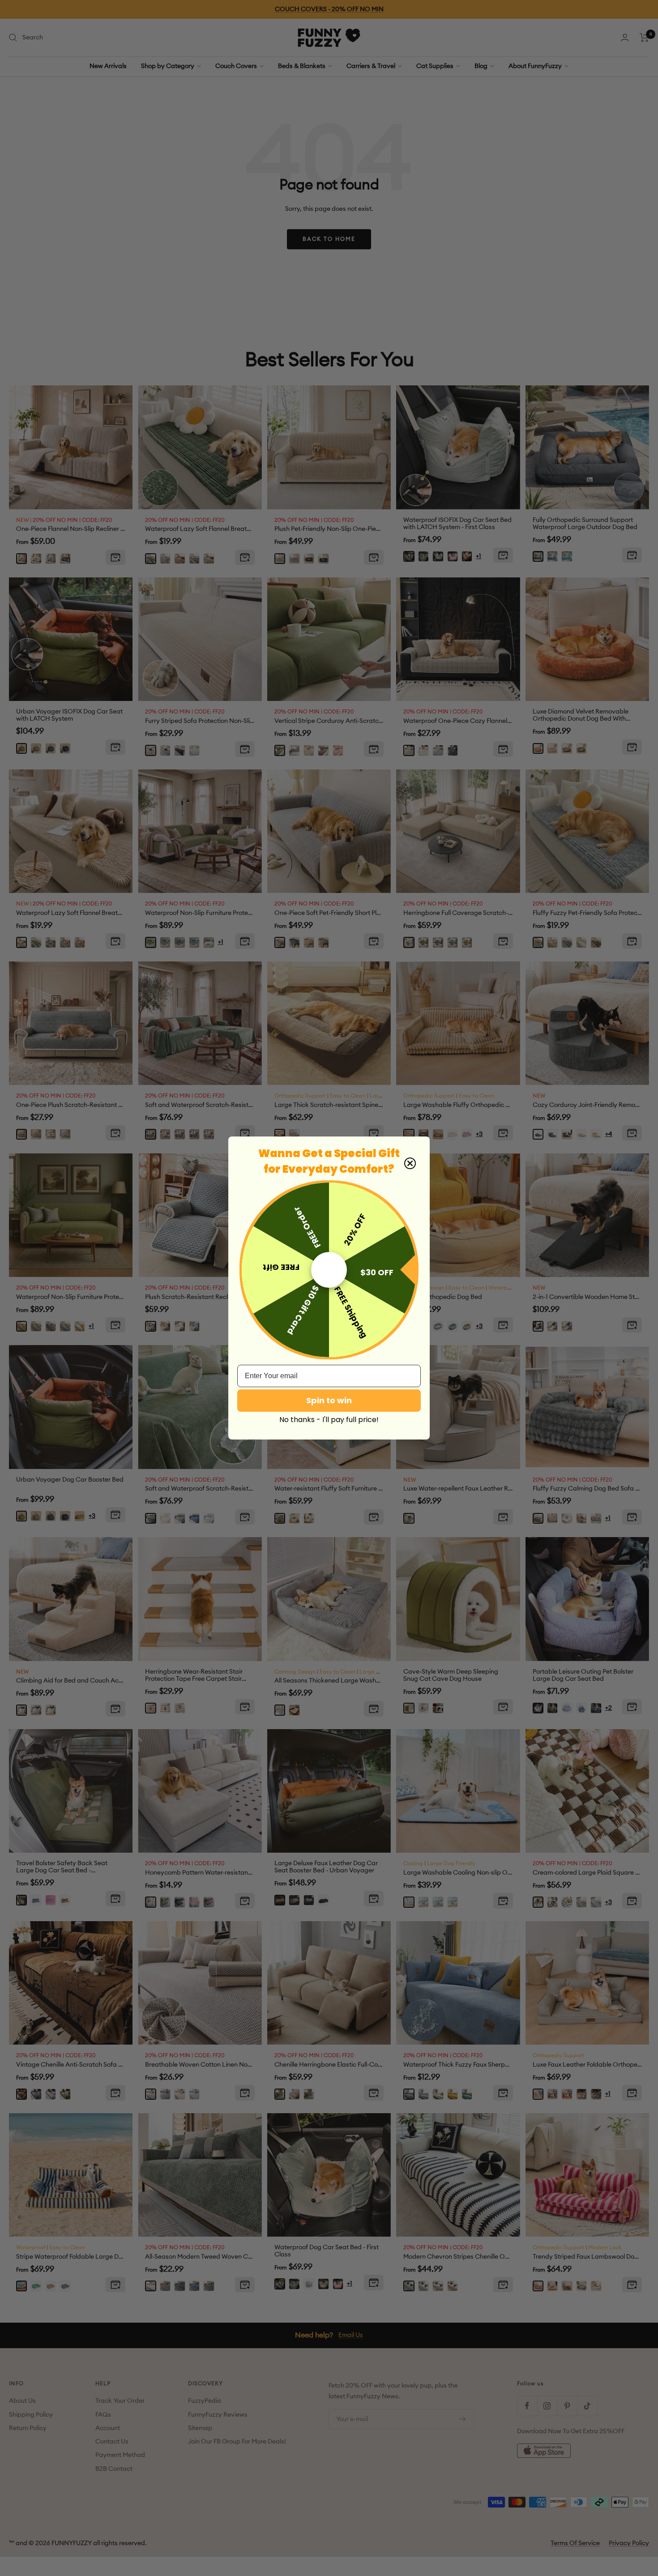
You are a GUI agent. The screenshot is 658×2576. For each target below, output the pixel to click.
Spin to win (329, 1400)
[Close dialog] (410, 1163)
